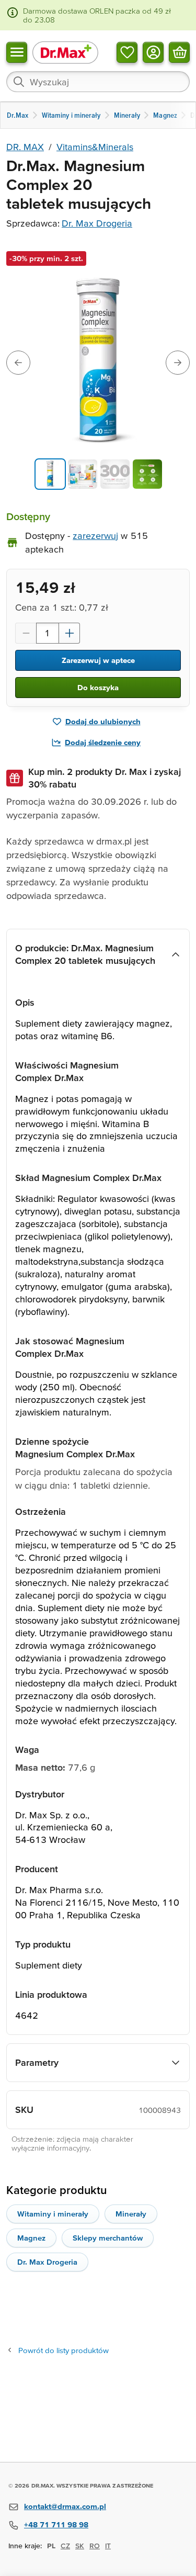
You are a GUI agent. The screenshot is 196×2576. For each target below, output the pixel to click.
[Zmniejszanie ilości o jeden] (26, 633)
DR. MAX (25, 147)
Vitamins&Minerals (95, 147)
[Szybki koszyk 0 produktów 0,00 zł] (179, 52)
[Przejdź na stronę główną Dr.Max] (65, 52)
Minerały (131, 2214)
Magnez (31, 2238)
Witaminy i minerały (53, 2214)
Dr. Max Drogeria (97, 223)
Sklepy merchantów (108, 2238)
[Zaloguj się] (153, 52)
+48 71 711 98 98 (56, 2524)
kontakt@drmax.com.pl (65, 2506)
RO (95, 2546)
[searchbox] (98, 82)
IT (108, 2546)
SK (80, 2546)
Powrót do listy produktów (64, 2350)
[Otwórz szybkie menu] (17, 52)
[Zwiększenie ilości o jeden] (70, 633)
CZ (65, 2546)
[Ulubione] (127, 52)
